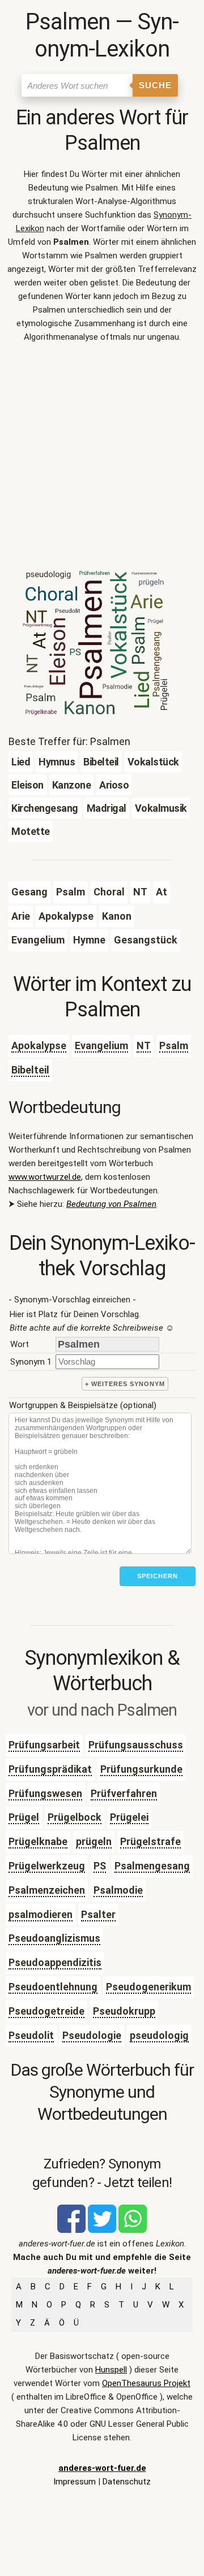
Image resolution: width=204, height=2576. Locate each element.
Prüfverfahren (124, 1793)
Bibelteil (30, 1070)
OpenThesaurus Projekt (146, 2383)
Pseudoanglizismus (54, 1938)
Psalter (98, 1914)
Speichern (158, 1576)
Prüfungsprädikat (50, 1769)
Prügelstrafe (150, 1841)
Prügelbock (75, 1817)
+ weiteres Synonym (125, 1384)
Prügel (24, 1817)
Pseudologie (92, 2035)
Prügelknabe (38, 1841)
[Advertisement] (102, 460)
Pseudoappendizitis (55, 1962)
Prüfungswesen (45, 1793)
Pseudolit (31, 2035)
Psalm (174, 1045)
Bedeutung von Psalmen (111, 1204)
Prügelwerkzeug (47, 1866)
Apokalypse (39, 1045)
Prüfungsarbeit (44, 1745)
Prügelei (129, 1817)
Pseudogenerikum (148, 1987)
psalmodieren (41, 1914)
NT (144, 1045)
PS (100, 1866)
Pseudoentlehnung (53, 1987)
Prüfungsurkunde (141, 1769)
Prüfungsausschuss (136, 1745)
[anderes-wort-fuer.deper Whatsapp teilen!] (133, 2230)
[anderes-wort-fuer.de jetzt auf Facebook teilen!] (71, 2230)
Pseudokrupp (124, 2011)
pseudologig (159, 2035)
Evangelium (101, 1045)
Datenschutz (127, 2482)
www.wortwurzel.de (45, 1177)
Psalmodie (118, 1890)
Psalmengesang (152, 1866)
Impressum (75, 2482)
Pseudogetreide (46, 2011)
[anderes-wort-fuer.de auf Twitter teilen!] (102, 2230)
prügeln (94, 1841)
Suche (155, 85)
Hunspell (111, 2370)
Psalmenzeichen (47, 1890)
